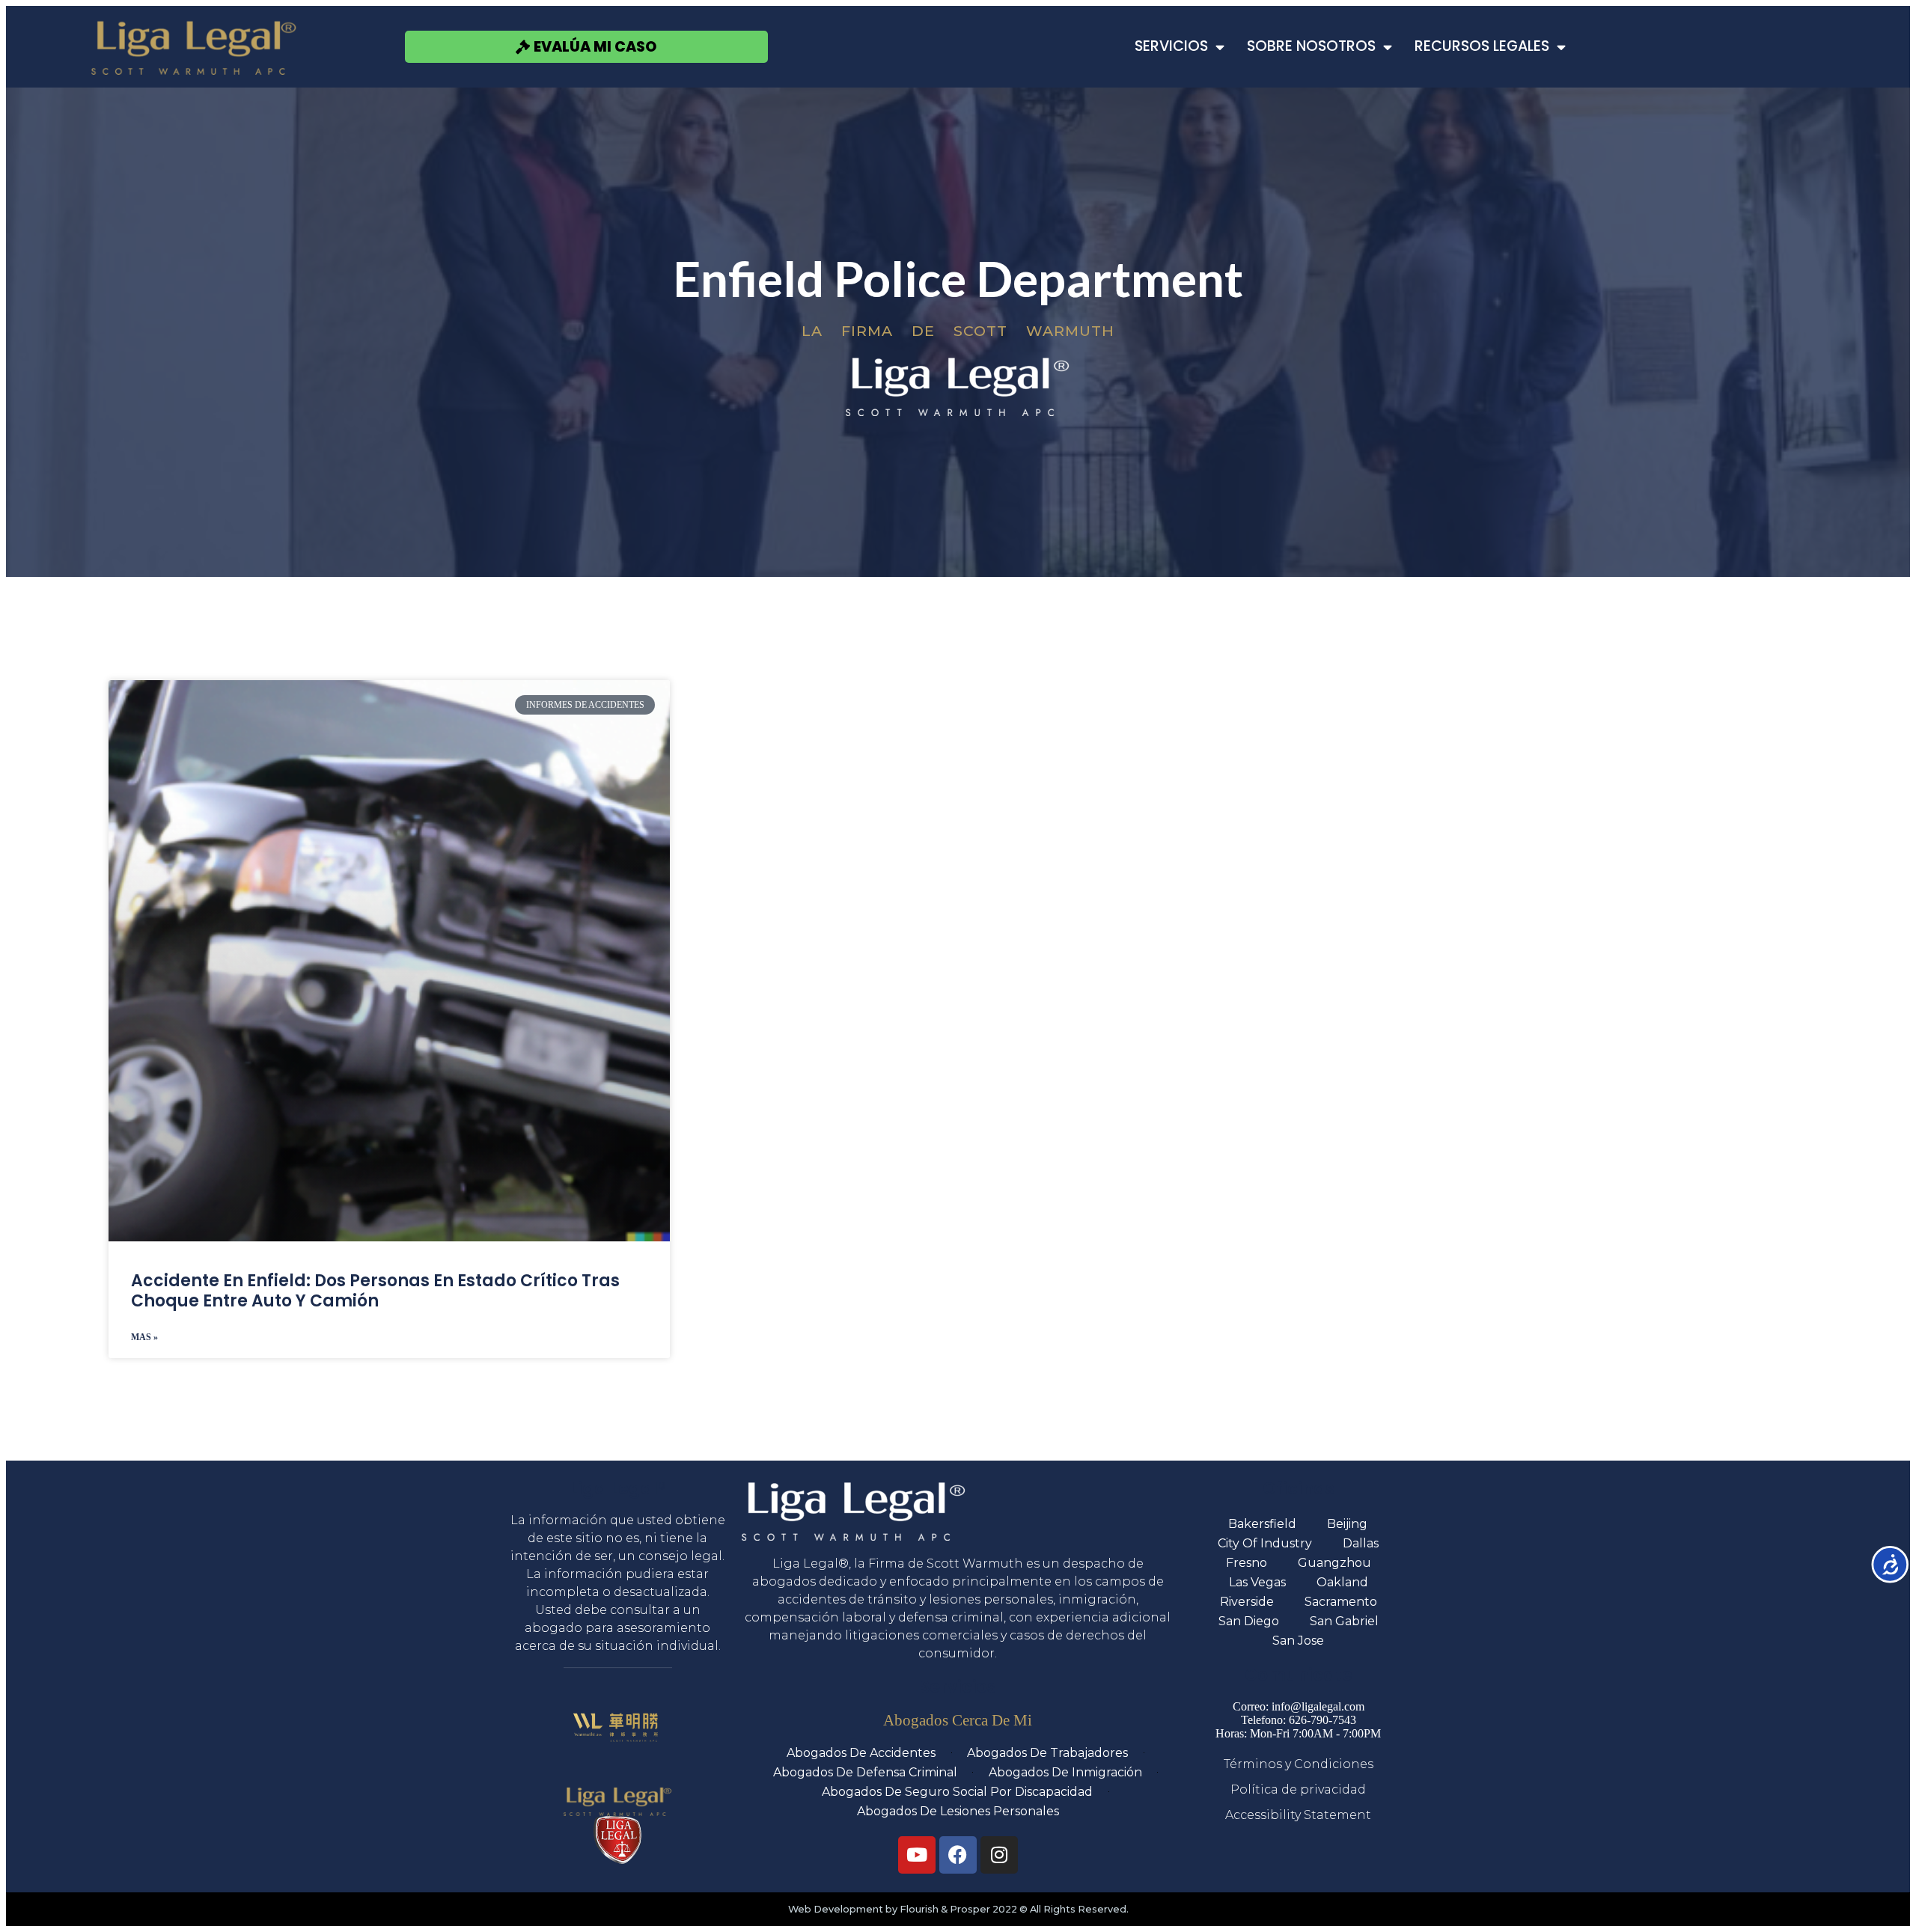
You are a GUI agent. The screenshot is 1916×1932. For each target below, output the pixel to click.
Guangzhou (1334, 1563)
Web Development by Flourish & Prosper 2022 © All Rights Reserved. (958, 1909)
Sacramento (1341, 1602)
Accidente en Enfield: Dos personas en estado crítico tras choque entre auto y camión (375, 1290)
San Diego (1249, 1621)
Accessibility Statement (1298, 1815)
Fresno (1247, 1563)
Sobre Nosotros (1311, 46)
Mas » (144, 1337)
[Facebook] (958, 1855)
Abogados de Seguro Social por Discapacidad (957, 1792)
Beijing (1347, 1524)
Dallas (1361, 1543)
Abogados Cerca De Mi (958, 1720)
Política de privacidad (1298, 1789)
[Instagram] (999, 1855)
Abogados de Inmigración (1065, 1772)
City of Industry (1265, 1543)
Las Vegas (1257, 1582)
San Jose (1298, 1641)
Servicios (1171, 46)
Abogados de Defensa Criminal (865, 1772)
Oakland (1342, 1582)
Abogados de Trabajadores (1047, 1753)
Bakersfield (1262, 1524)
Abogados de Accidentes (861, 1753)
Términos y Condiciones (1299, 1764)
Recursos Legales (1482, 46)
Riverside (1247, 1602)
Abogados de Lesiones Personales (958, 1811)
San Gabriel (1344, 1621)
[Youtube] (917, 1855)
